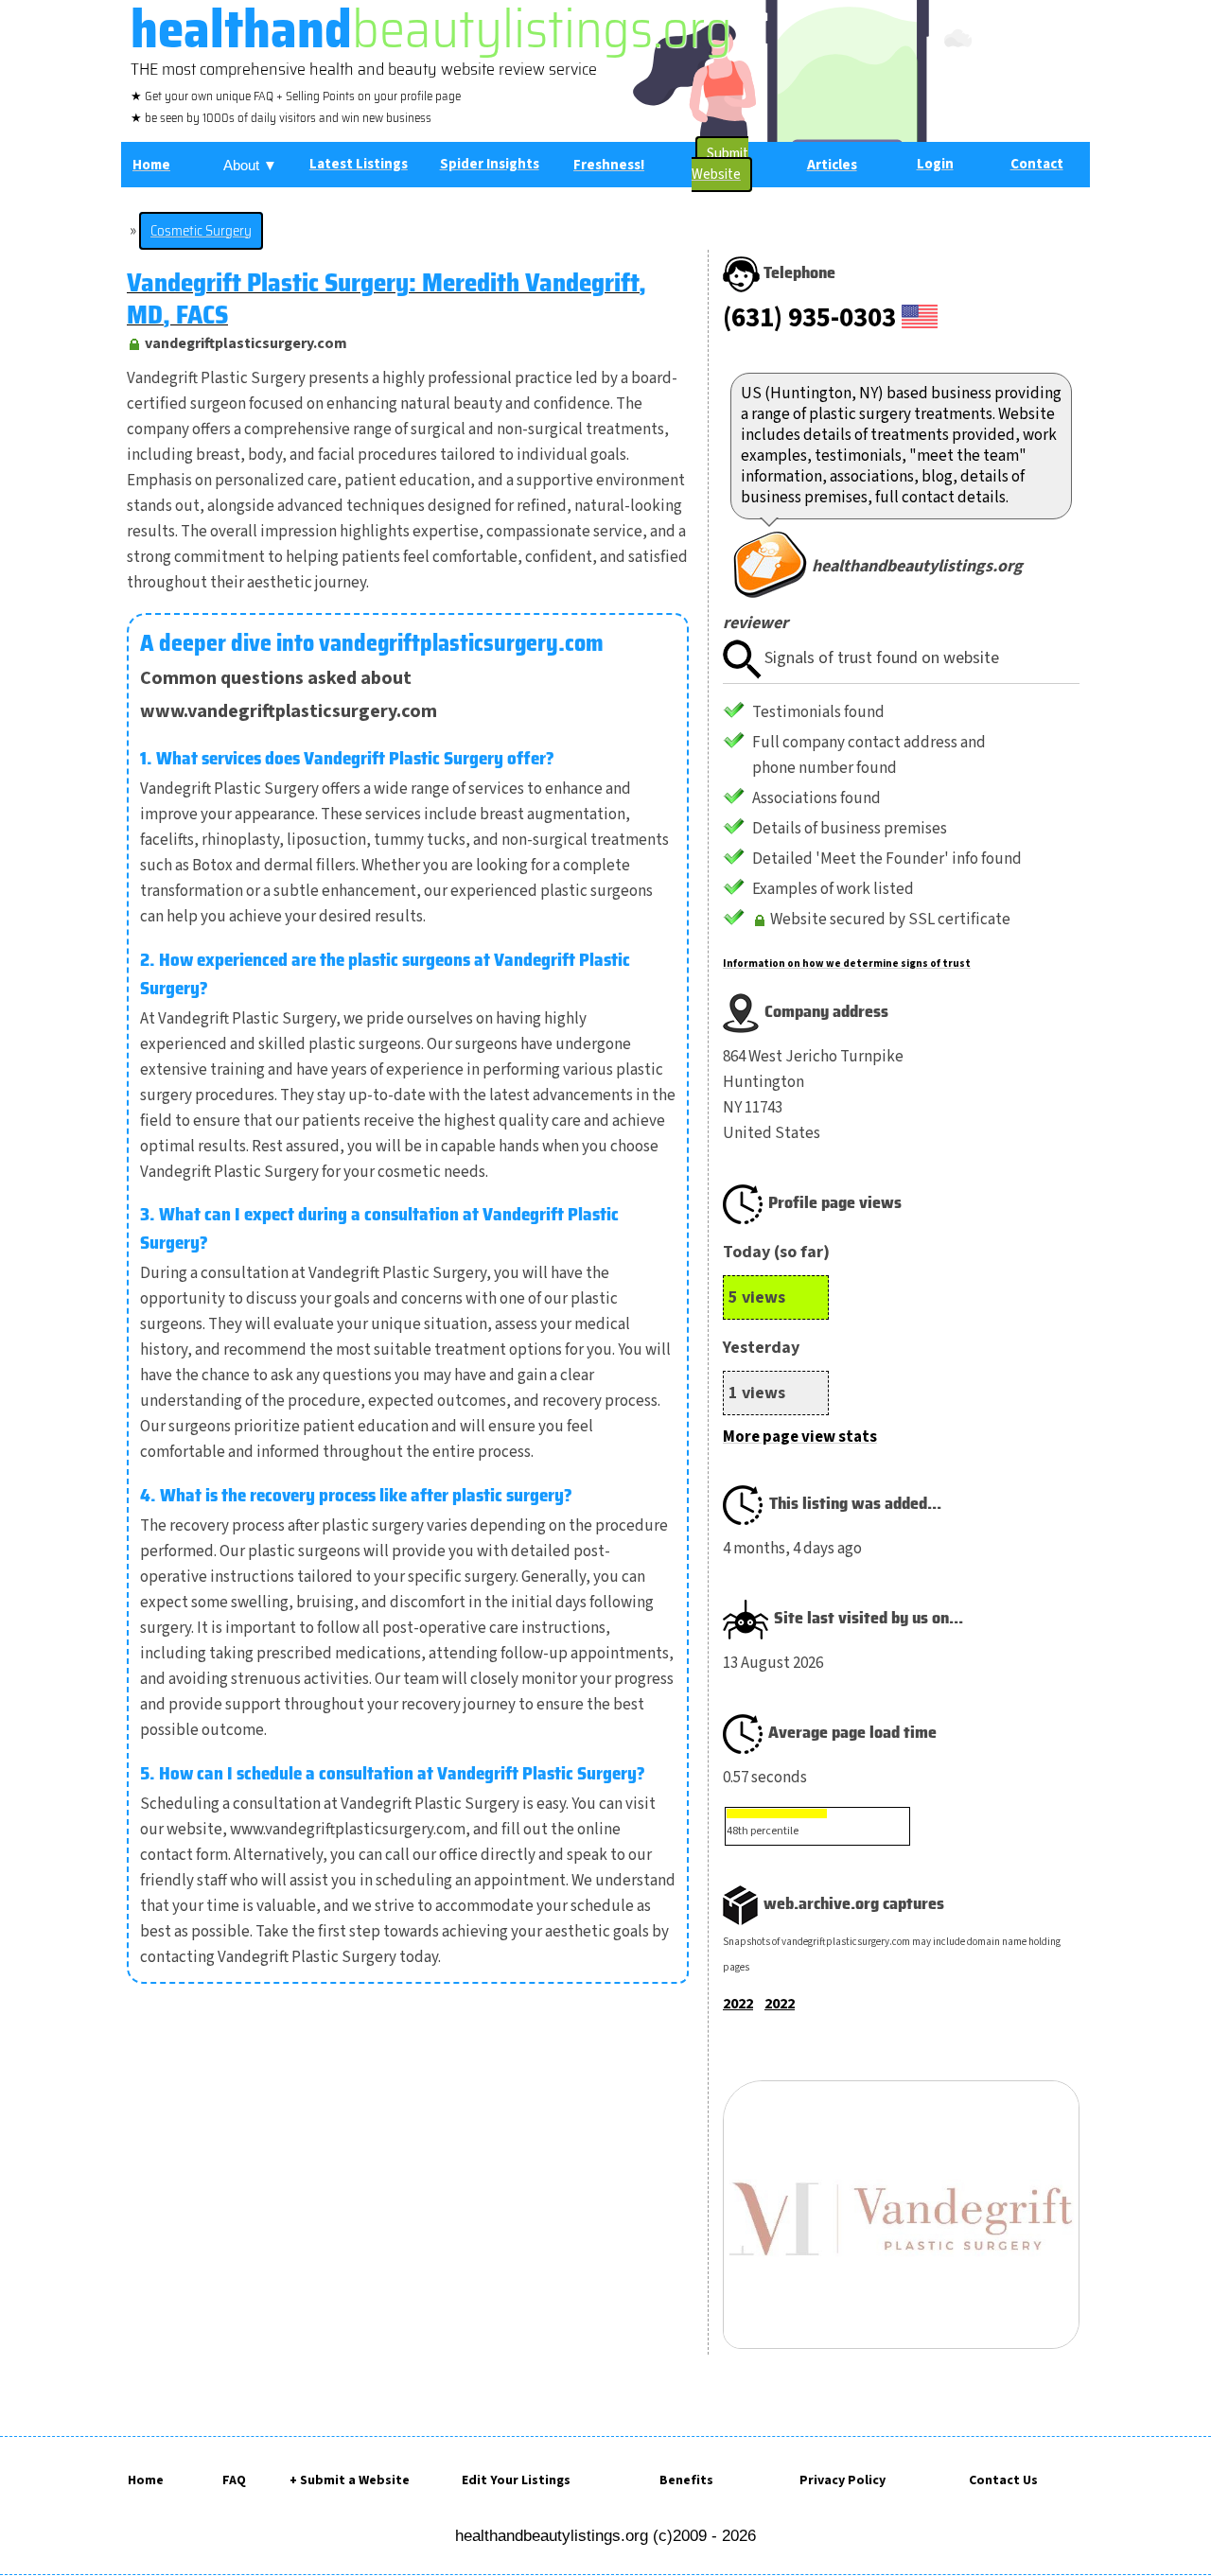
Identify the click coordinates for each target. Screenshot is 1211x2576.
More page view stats (800, 1437)
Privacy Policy (842, 2480)
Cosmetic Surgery (201, 231)
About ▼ (250, 165)
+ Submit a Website (350, 2480)
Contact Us (1003, 2480)
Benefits (686, 2480)
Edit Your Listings (516, 2480)
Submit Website (720, 164)
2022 (738, 2004)
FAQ (234, 2480)
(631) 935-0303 (809, 318)
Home (146, 2480)
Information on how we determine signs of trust (847, 964)
